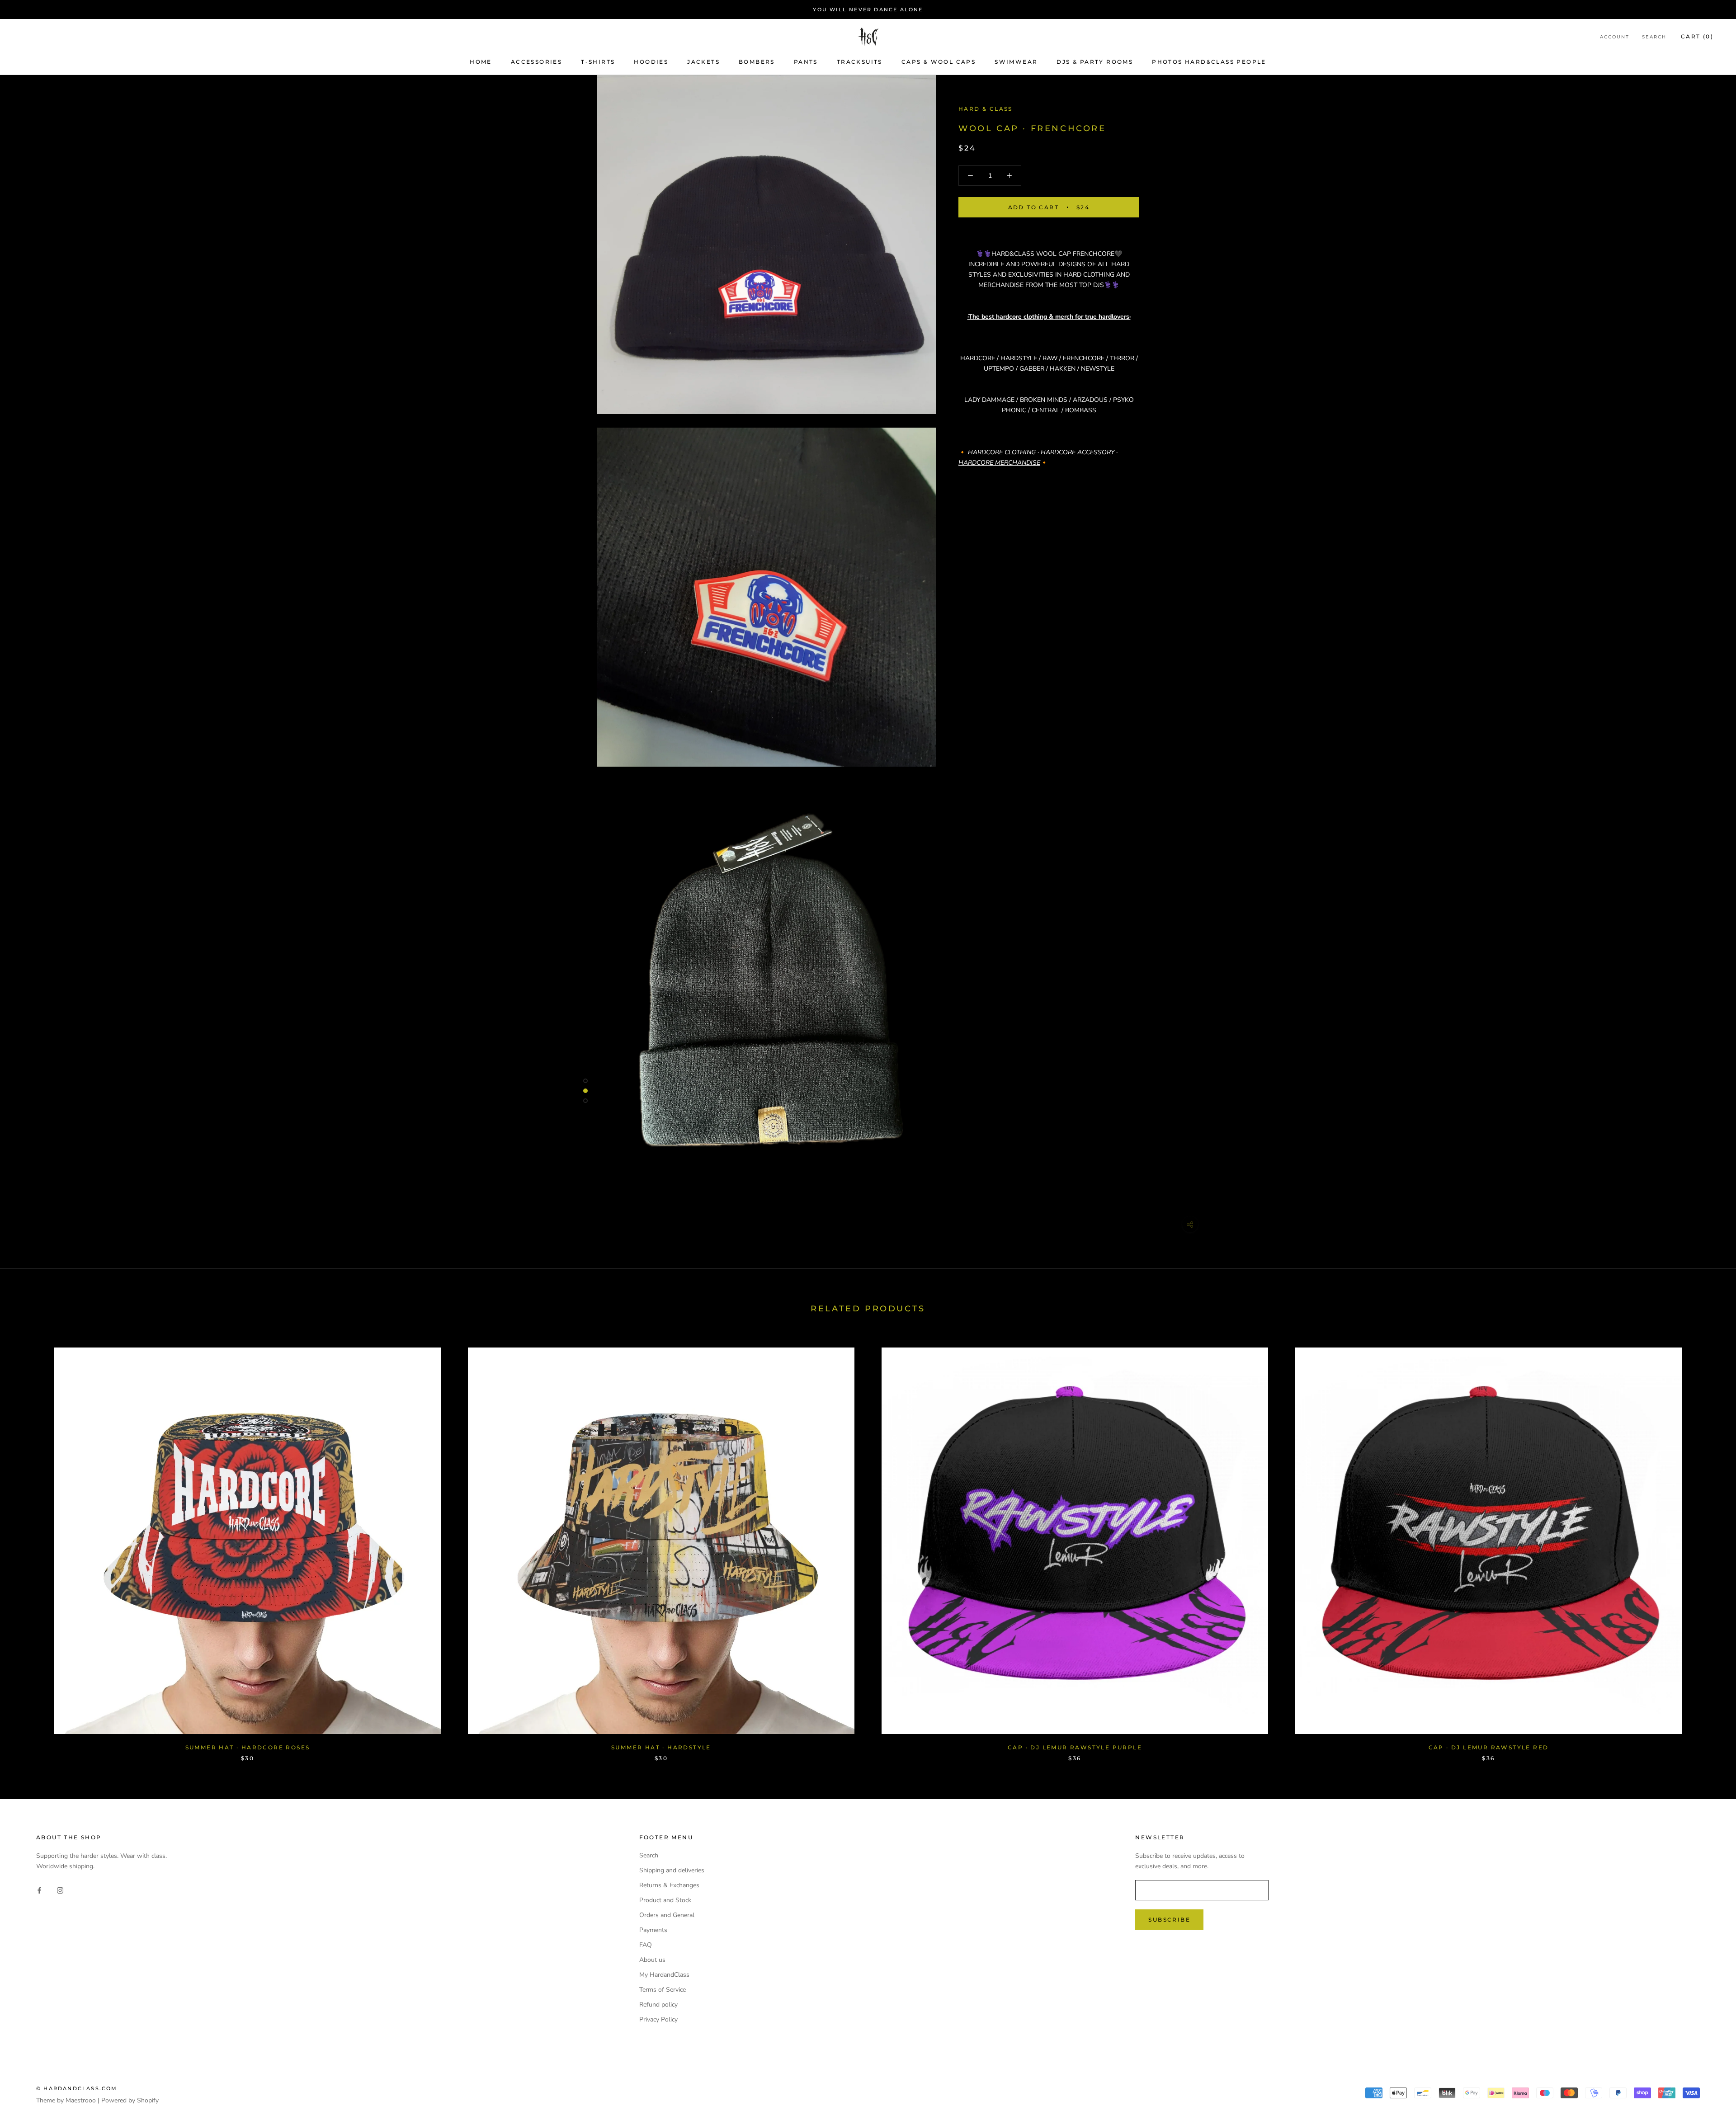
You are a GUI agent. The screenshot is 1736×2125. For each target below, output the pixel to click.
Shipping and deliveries (672, 1870)
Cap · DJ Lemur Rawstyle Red (1489, 1747)
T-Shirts (598, 62)
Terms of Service (663, 1990)
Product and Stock (665, 1900)
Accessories (536, 62)
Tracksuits (860, 62)
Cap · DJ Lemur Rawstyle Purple (1075, 1747)
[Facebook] (39, 1890)
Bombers (757, 62)
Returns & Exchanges (669, 1885)
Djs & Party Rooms (1095, 62)
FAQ (646, 1945)
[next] (1708, 1545)
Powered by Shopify (130, 2100)
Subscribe (1169, 1920)
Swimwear (1016, 62)
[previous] (28, 1545)
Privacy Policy (658, 2019)
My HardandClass (664, 1975)
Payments (653, 1930)
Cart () (1697, 37)
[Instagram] (60, 1890)
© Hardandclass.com (77, 2088)
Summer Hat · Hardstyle (661, 1747)
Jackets (703, 62)
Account (1615, 37)
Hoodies (651, 62)
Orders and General (667, 1915)
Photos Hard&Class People (1209, 62)
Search (1654, 37)
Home (481, 62)
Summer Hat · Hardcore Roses (248, 1747)
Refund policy (658, 2005)
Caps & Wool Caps (939, 62)
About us (652, 1960)
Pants (806, 62)
